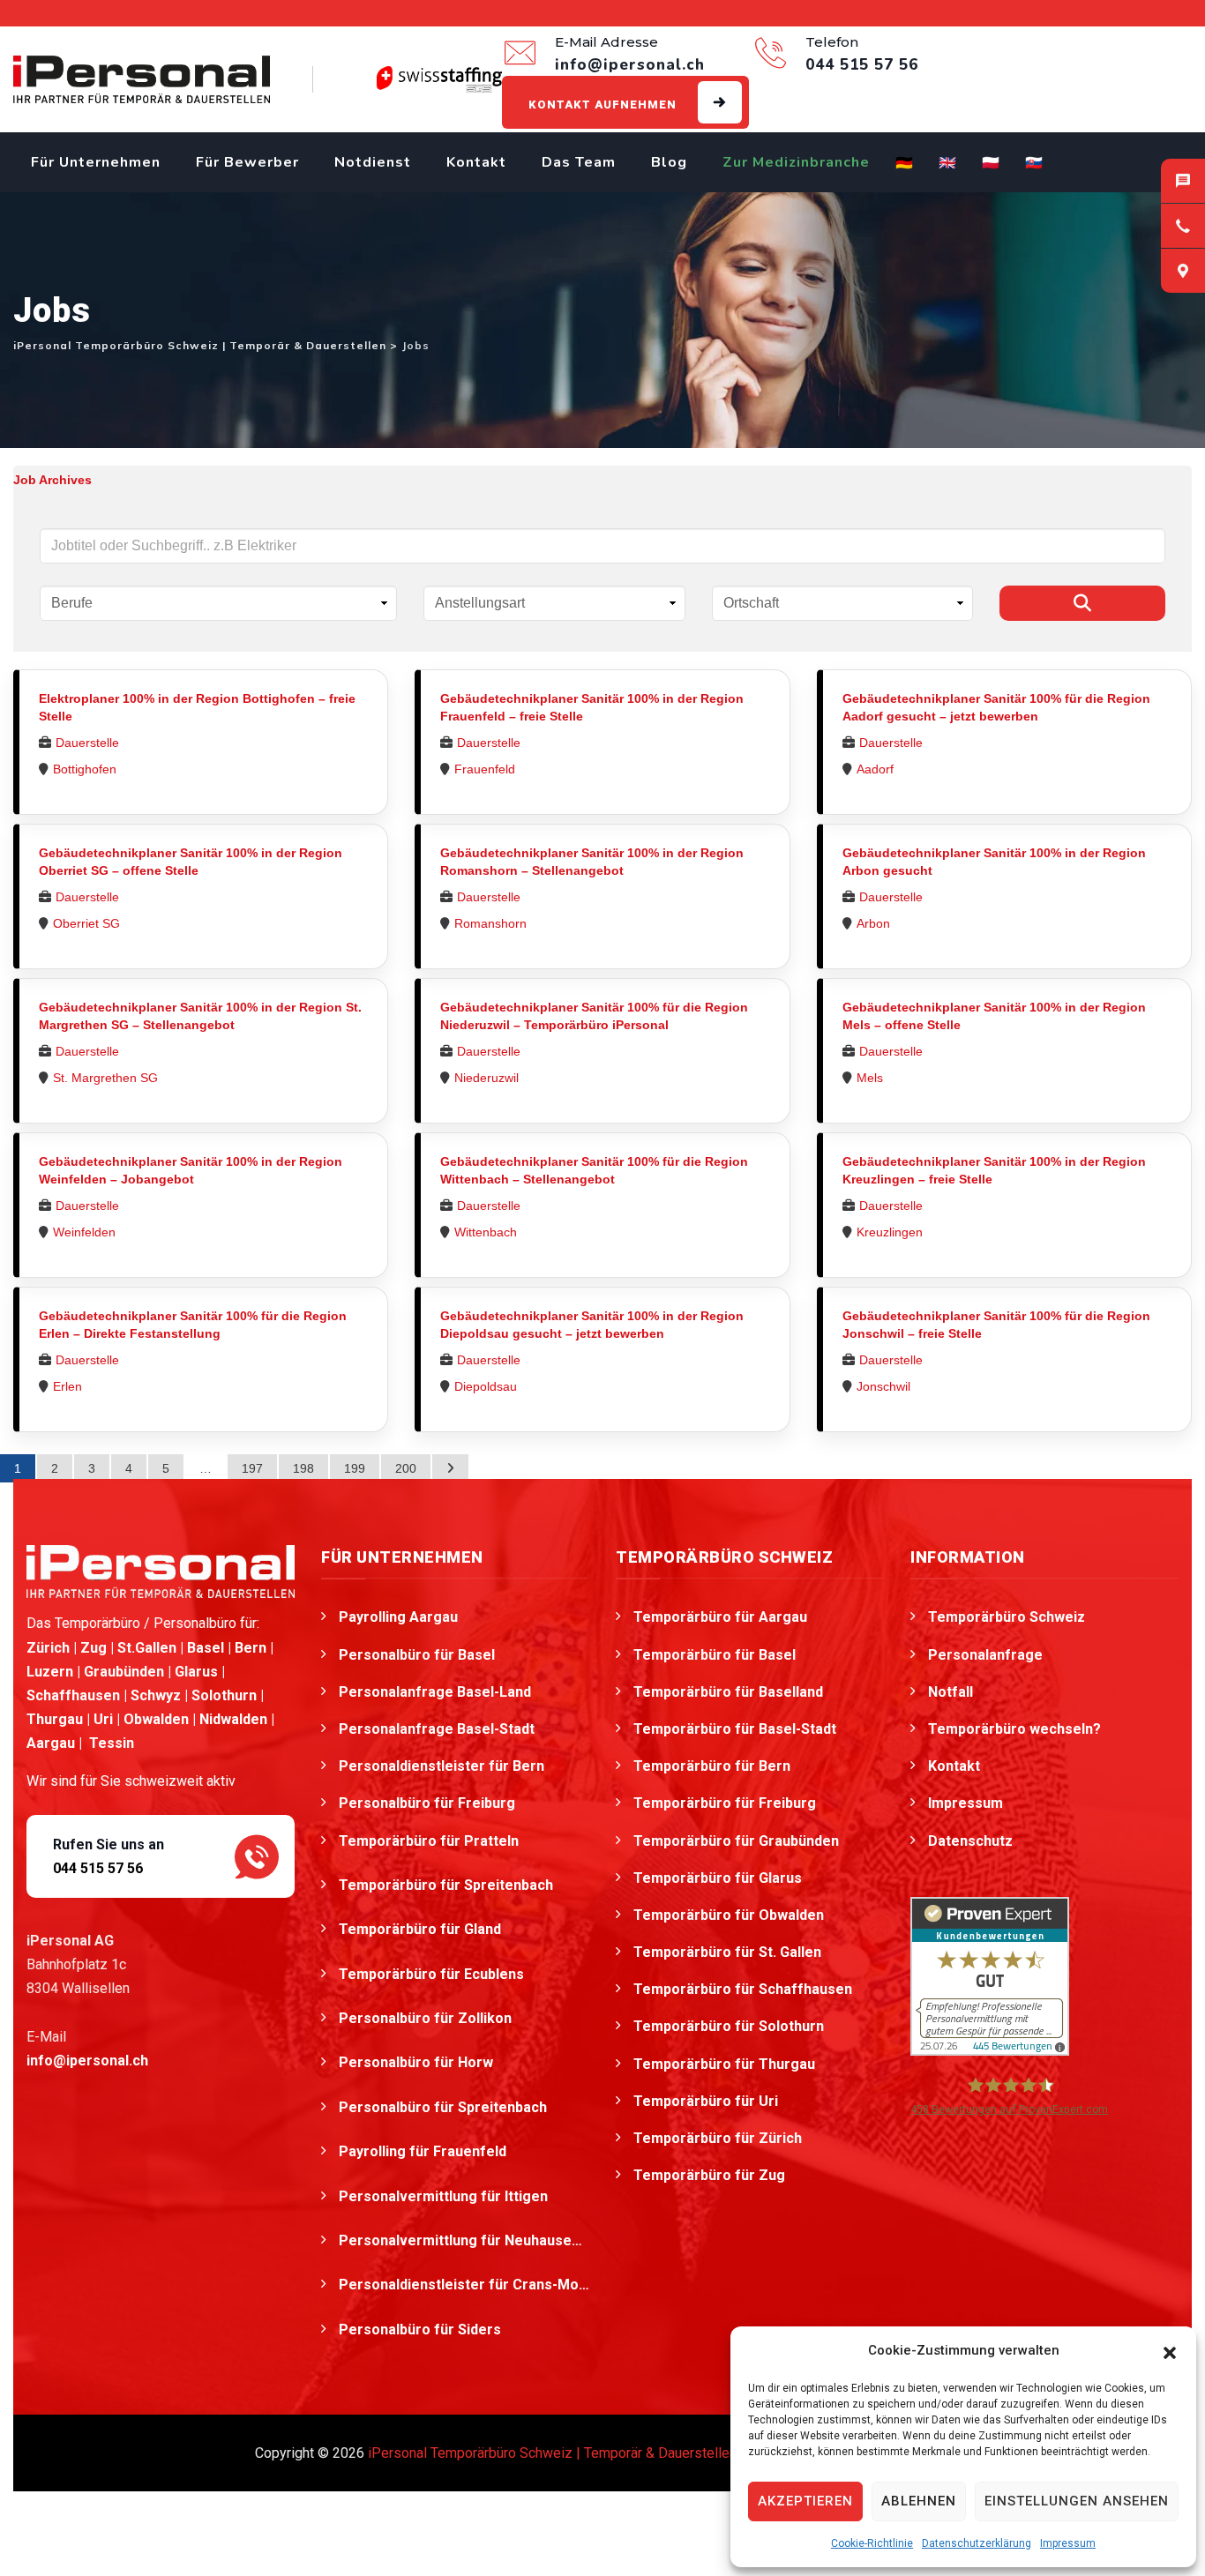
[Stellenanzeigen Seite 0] (450, 1468)
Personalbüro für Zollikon (427, 2018)
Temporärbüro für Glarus (718, 1878)
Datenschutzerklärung (977, 2543)
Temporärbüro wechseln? (1014, 1729)
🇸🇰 (1034, 163)
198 (303, 1468)
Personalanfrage (985, 1655)
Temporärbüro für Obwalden (729, 1915)
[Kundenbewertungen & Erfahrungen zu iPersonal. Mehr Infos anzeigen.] (990, 1975)
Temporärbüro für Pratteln (430, 1841)
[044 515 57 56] (1183, 226)
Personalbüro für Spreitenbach (445, 2107)
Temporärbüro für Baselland (728, 1692)
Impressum (1068, 2543)
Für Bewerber (247, 162)
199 (355, 1468)
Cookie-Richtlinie (872, 2543)
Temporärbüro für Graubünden (736, 1841)
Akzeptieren (805, 2501)
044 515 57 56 (98, 1868)
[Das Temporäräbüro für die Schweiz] (142, 79)
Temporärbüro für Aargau (720, 1617)
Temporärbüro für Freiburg (725, 1803)
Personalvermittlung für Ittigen (445, 2196)
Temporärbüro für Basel (715, 1655)
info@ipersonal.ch (87, 2061)
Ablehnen (919, 2501)
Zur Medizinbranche (796, 162)
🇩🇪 (905, 163)
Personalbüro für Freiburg (427, 1803)
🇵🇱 (991, 163)
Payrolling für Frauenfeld (424, 2151)
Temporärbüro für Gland (422, 1929)
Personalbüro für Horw (418, 2062)
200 (406, 1468)
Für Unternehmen (96, 162)
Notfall (951, 1692)
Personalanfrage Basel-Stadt (437, 1729)
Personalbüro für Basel (417, 1655)
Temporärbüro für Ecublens (433, 1974)
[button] (1170, 2351)
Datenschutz (970, 1841)
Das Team (579, 162)
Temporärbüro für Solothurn (729, 2026)
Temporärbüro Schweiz (1007, 1617)
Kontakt (476, 162)
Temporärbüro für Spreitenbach (448, 1885)
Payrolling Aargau (398, 1617)
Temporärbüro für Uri (706, 2101)
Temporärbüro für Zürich (718, 2138)
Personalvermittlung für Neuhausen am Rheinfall (464, 2240)
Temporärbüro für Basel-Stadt (735, 1729)
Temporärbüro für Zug (709, 2175)
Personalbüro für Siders (422, 2330)
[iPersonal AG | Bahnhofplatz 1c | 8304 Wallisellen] (1183, 271)
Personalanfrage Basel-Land (435, 1692)
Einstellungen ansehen (1077, 2501)
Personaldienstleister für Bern (442, 1766)
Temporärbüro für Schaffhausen (743, 1989)
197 (252, 1468)
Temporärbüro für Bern (712, 1766)
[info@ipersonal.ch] (1183, 181)
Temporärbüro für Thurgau (724, 2064)
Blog (669, 162)
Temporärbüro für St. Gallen (727, 1952)
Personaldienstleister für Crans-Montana (464, 2285)
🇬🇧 (948, 163)
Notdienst (373, 162)
